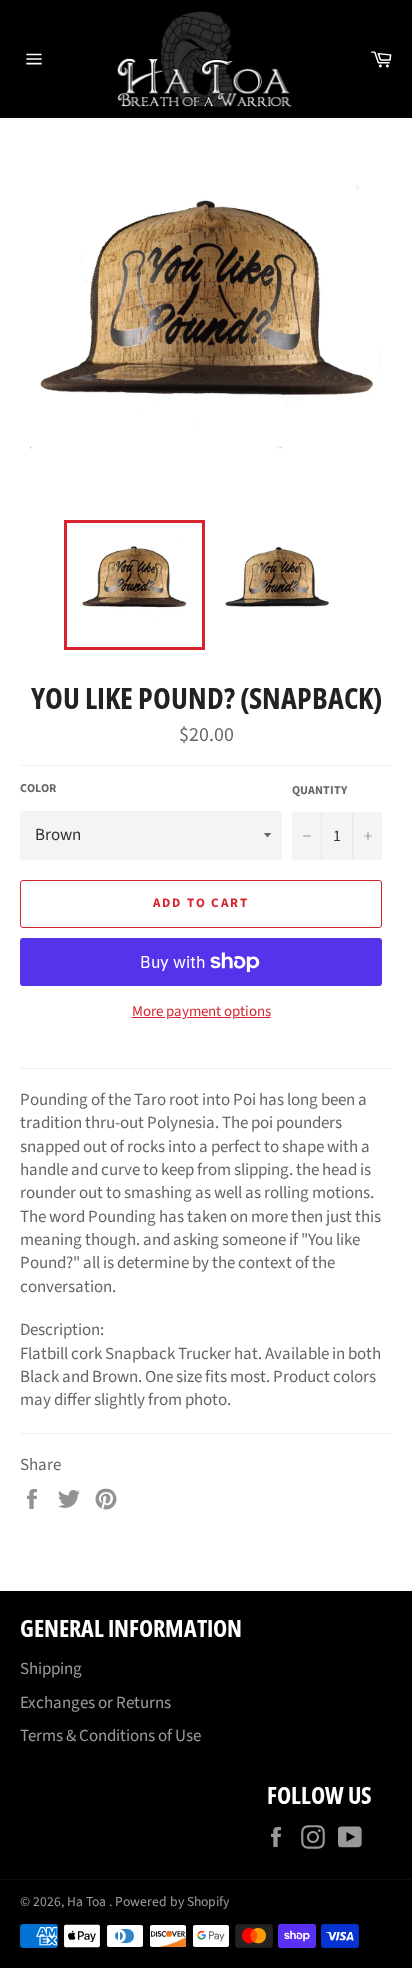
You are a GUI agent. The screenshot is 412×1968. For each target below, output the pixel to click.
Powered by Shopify (172, 1901)
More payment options (201, 1012)
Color (38, 789)
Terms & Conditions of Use (110, 1736)
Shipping (51, 1669)
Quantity (319, 791)
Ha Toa (88, 1901)
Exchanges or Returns (95, 1703)
